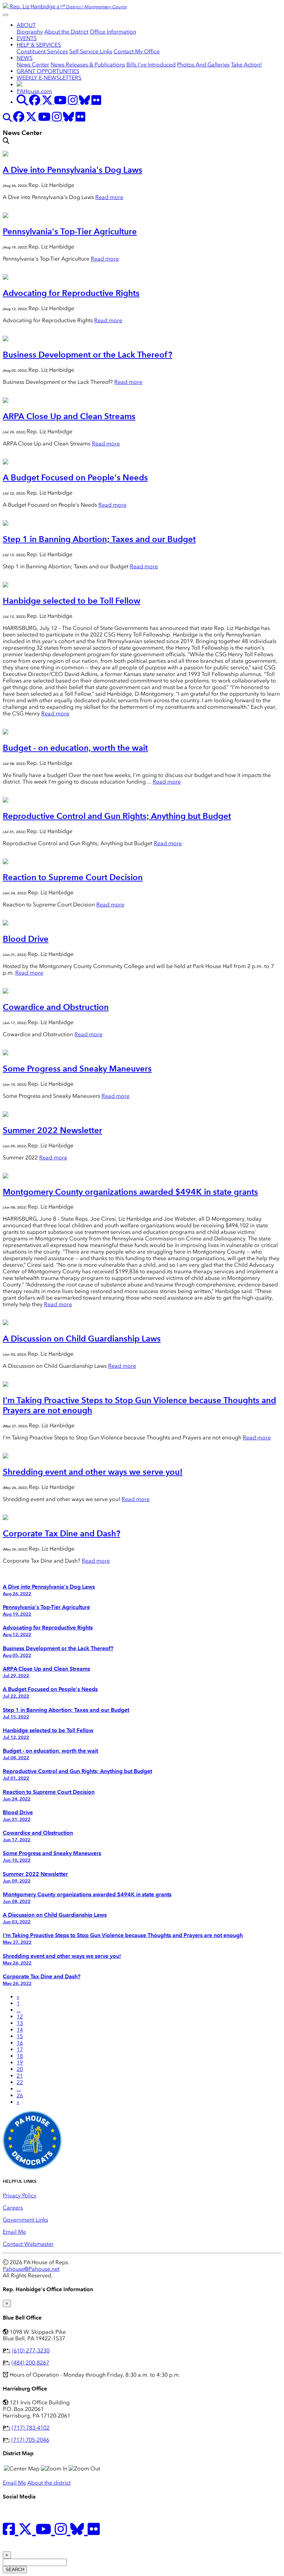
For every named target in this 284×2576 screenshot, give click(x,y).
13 (20, 2023)
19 (20, 2063)
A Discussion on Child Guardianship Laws (82, 1339)
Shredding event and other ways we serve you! (93, 1472)
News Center (33, 65)
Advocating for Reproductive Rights (71, 293)
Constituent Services (42, 51)
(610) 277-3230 (31, 2351)
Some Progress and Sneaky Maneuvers (77, 1069)
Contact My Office (137, 51)
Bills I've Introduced (151, 65)
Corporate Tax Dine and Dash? (61, 1533)
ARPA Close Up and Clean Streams (69, 416)
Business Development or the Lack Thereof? (87, 355)
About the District (66, 32)
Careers (13, 2208)
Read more (109, 197)
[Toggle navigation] (6, 15)
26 (20, 2095)
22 (20, 2082)
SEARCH (15, 2570)
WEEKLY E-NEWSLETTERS (49, 78)
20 (20, 2069)
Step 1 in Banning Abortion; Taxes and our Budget (99, 539)
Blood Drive (26, 939)
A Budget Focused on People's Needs (75, 477)
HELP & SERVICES (39, 45)
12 (20, 2017)
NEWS (25, 58)
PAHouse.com (34, 91)
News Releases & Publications (88, 65)
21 (20, 2076)
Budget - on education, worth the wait (75, 748)
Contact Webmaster (28, 2244)
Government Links (25, 2220)
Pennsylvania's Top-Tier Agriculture (70, 231)
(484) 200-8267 (30, 2363)
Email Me (14, 2232)
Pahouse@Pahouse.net (31, 2269)
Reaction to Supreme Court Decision (73, 877)
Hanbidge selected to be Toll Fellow (72, 601)
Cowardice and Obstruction (56, 1007)
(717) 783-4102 (31, 2428)
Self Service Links (91, 51)
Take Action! (246, 65)
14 (20, 2030)
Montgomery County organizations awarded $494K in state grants (130, 1192)
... (19, 2010)
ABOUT (26, 25)
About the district (49, 2483)
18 (20, 2056)
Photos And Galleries (203, 65)
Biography (30, 32)
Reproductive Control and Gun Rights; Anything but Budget (117, 816)
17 (20, 2049)
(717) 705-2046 (30, 2440)
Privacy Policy (20, 2195)
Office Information (113, 32)
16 (20, 2043)
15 (20, 2036)
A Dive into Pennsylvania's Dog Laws (73, 170)
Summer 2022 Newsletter (52, 1130)
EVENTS (27, 38)
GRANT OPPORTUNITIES (48, 71)
